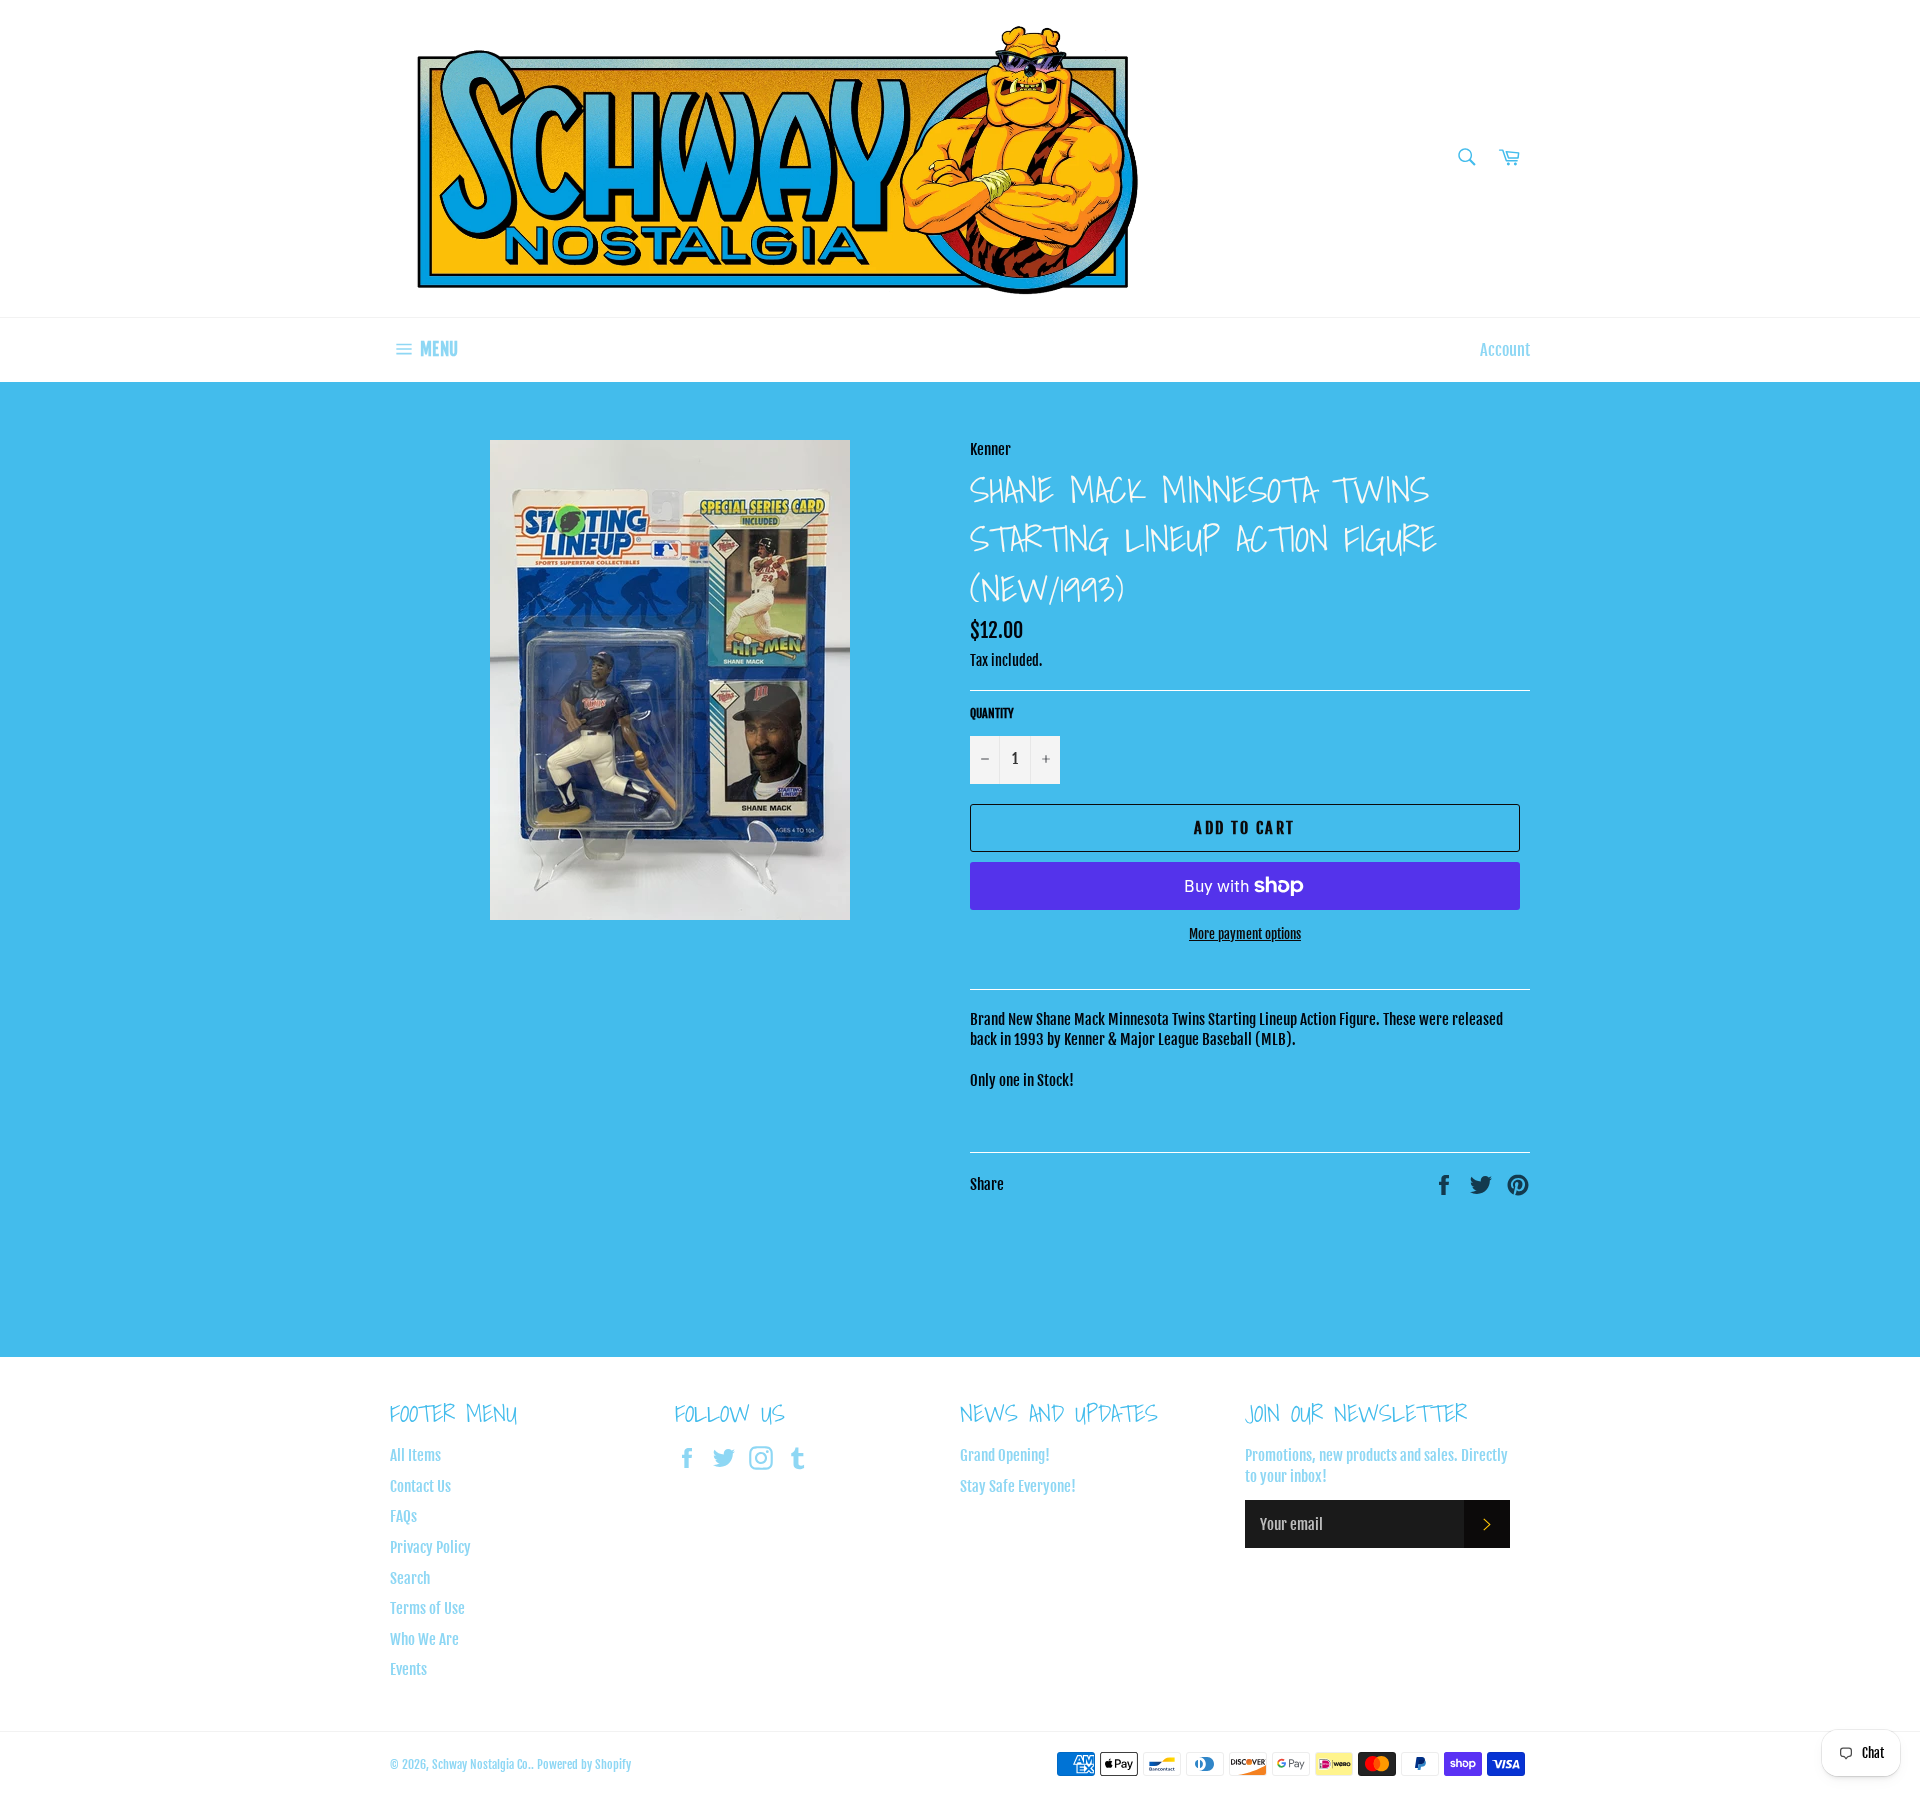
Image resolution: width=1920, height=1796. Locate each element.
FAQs (403, 1516)
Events (408, 1669)
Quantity (992, 713)
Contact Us (420, 1486)
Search (410, 1578)
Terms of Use (427, 1608)
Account (1505, 350)
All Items (415, 1455)
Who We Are (424, 1639)
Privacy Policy (430, 1547)
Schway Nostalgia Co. (481, 1764)
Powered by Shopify (584, 1764)
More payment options (1245, 934)
